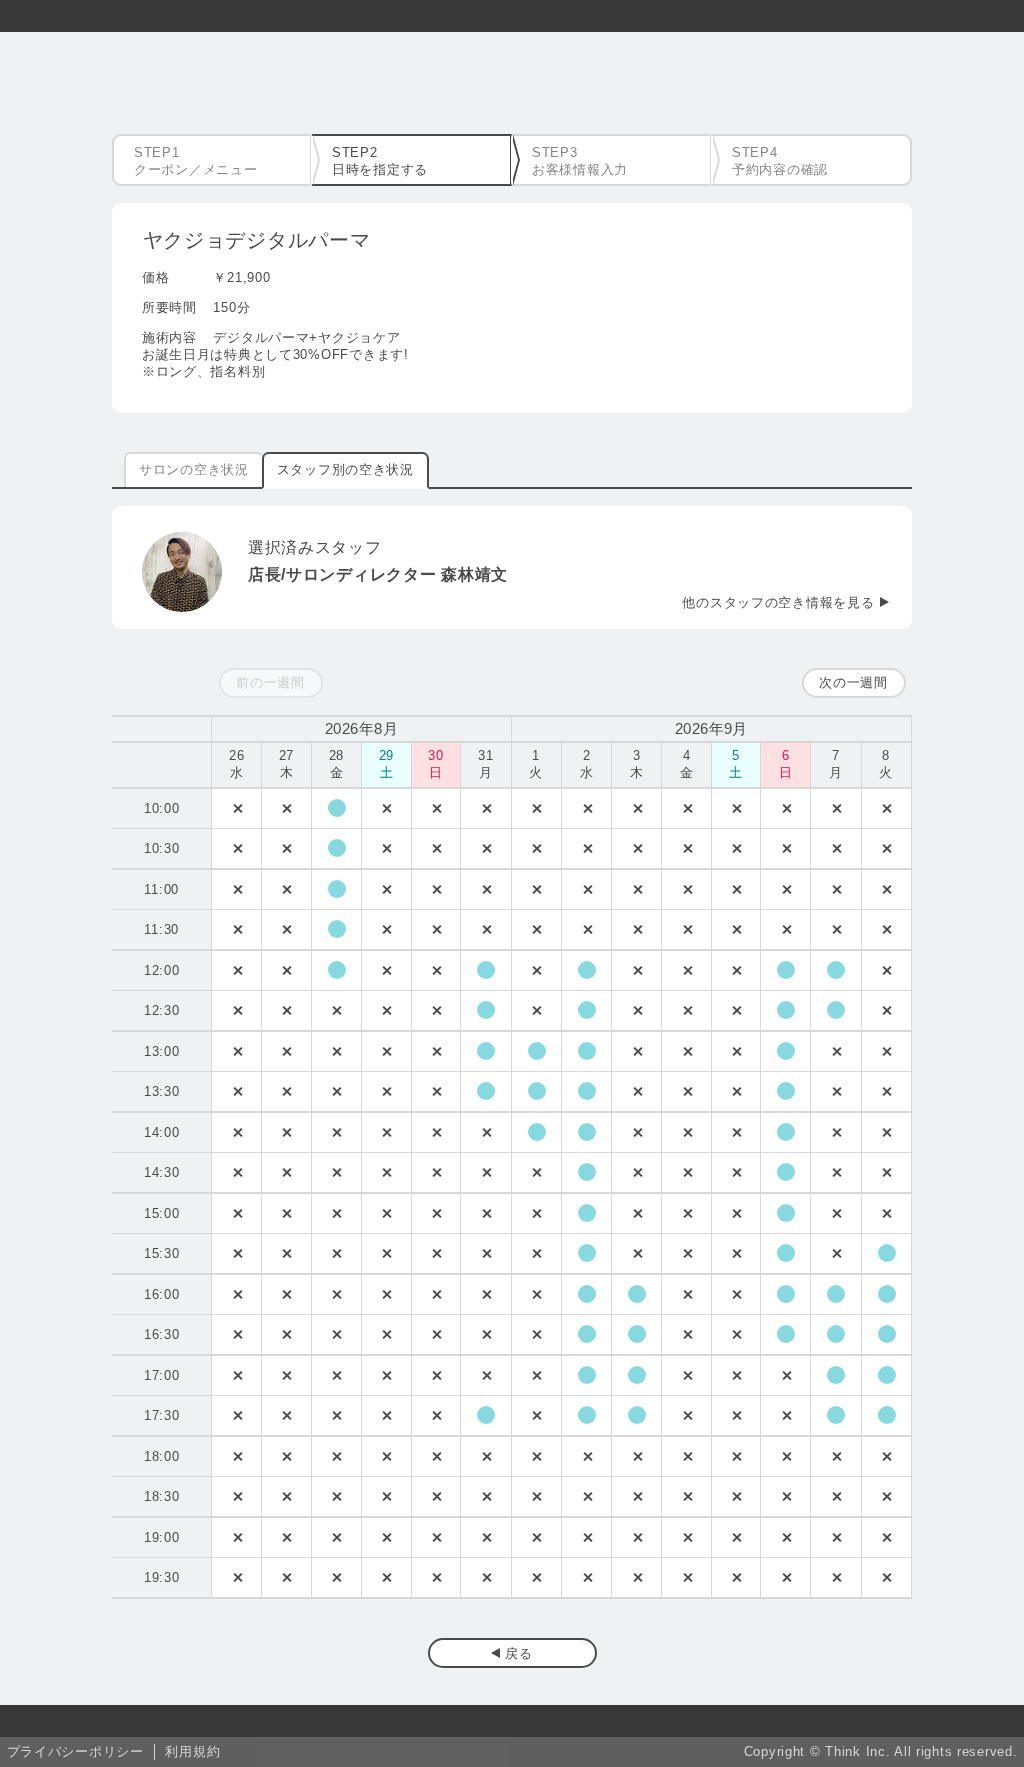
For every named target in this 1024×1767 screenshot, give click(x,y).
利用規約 (192, 1751)
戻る (518, 1653)
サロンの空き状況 (194, 469)
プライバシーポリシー (75, 1751)
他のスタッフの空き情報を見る (778, 602)
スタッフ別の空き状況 (345, 469)
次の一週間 (853, 682)
